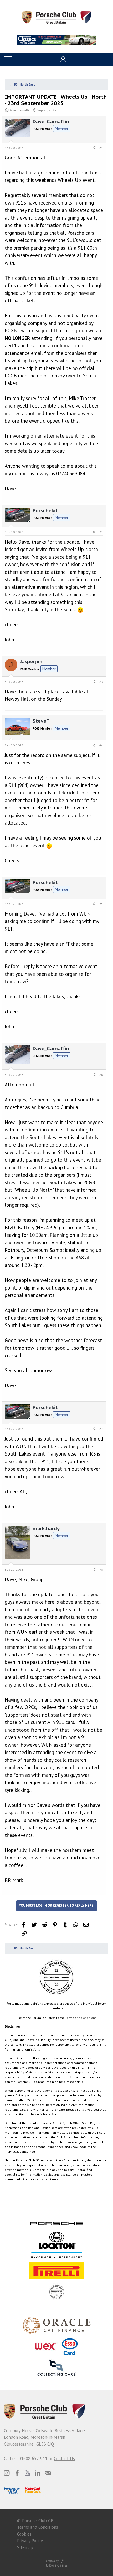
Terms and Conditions (81, 2018)
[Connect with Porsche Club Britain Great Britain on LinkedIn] (38, 2473)
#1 (101, 148)
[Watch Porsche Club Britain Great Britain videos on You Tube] (27, 2473)
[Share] (94, 148)
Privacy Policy (30, 2541)
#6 (101, 1075)
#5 (101, 904)
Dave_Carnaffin (20, 110)
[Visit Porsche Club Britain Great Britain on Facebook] (17, 2473)
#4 (101, 745)
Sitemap (25, 2547)
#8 (101, 1569)
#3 (101, 682)
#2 (101, 532)
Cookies (24, 2534)
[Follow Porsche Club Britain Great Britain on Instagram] (7, 2473)
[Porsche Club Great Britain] (57, 17)
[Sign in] (62, 59)
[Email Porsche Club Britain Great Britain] (48, 2473)
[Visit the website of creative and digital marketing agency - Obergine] (56, 2563)
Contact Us (64, 2459)
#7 (101, 1429)
